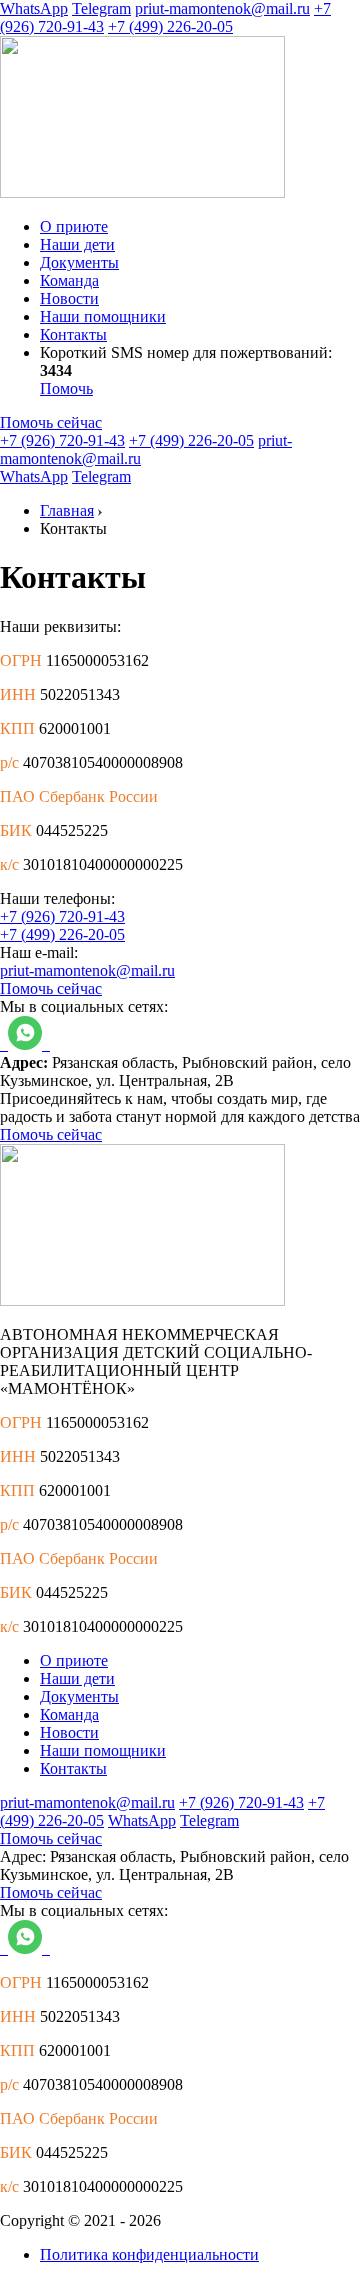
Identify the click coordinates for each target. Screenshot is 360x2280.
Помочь (66, 388)
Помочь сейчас (51, 422)
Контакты (73, 334)
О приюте (74, 226)
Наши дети (77, 244)
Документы (79, 262)
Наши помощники (103, 316)
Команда (69, 280)
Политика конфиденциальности (149, 2254)
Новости (69, 298)
